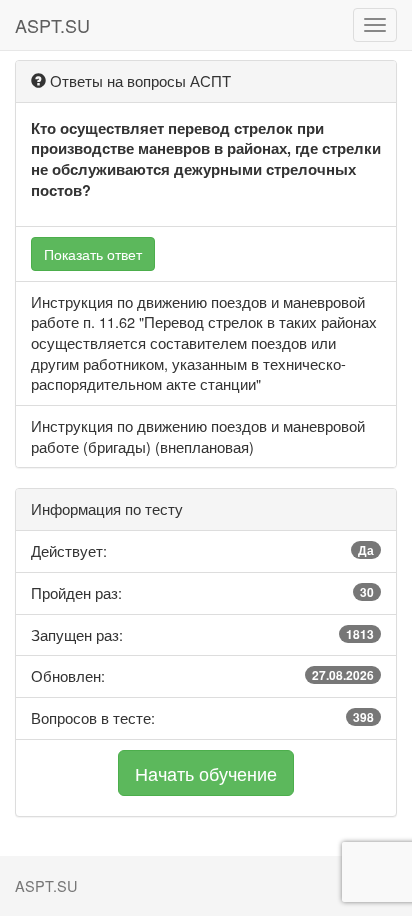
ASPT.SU (52, 25)
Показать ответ (93, 254)
